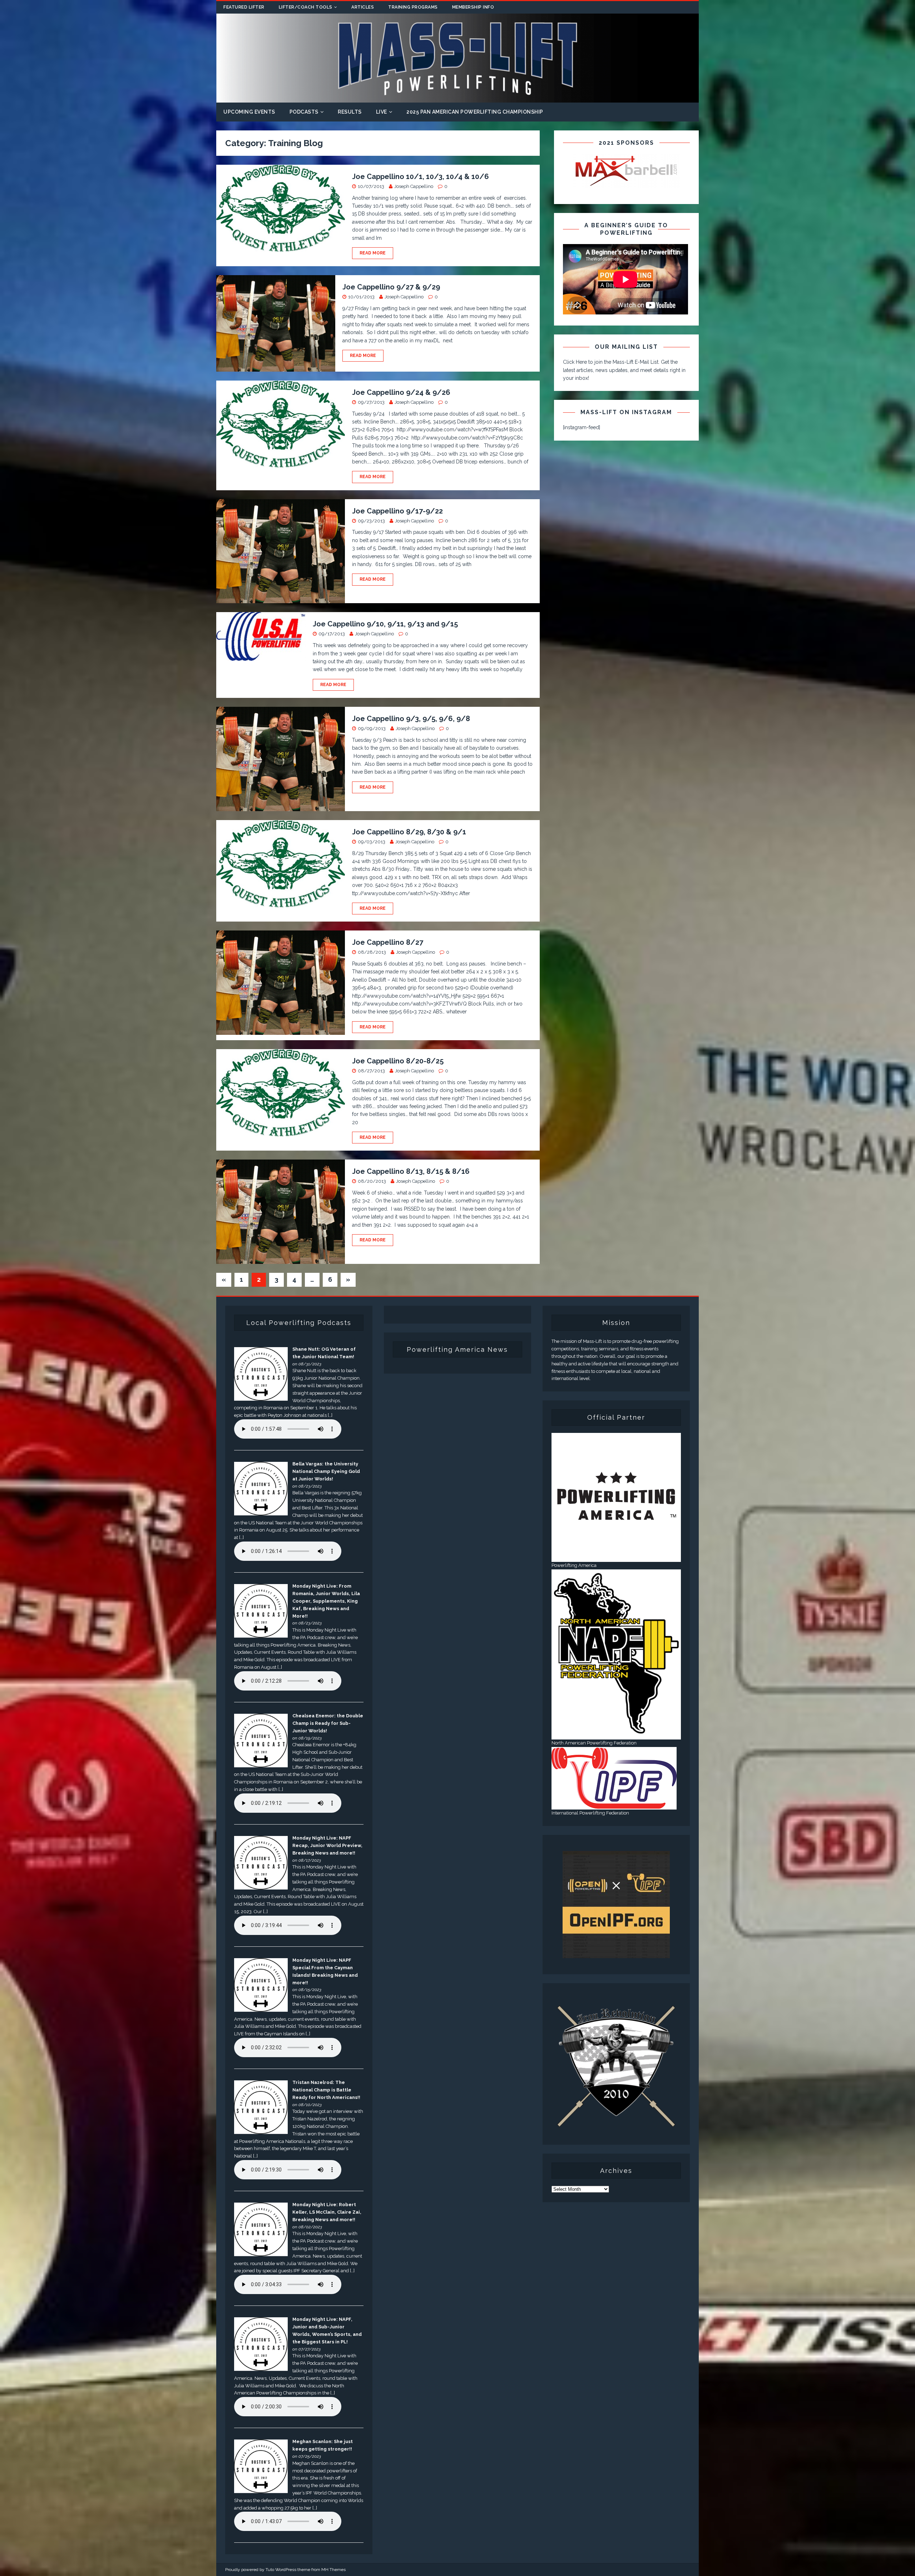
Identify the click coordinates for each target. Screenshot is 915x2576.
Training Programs (413, 7)
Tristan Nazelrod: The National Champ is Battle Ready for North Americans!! (326, 2090)
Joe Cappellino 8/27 (388, 942)
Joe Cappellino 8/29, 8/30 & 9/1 (409, 832)
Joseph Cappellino (414, 186)
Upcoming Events (249, 112)
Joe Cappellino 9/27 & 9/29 (391, 287)
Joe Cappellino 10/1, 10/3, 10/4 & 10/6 (421, 177)
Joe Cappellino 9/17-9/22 (397, 511)
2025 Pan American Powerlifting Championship (475, 112)
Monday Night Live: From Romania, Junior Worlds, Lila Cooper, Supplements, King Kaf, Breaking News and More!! (326, 1601)
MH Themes (333, 2570)
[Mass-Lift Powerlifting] (457, 99)
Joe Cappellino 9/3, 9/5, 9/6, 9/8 (411, 719)
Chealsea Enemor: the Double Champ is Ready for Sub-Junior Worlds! (328, 1723)
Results (350, 112)
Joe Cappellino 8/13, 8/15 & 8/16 (411, 1171)
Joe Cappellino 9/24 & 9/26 (401, 392)
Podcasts (304, 112)
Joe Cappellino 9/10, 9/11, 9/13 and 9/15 (385, 624)
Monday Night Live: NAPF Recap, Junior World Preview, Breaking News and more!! (327, 1845)
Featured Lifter (244, 7)
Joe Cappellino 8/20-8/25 (398, 1061)
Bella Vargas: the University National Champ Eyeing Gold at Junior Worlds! (326, 1471)
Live (382, 112)
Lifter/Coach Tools (306, 7)
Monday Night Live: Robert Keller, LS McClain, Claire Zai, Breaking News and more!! (327, 2212)
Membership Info (473, 7)
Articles (363, 7)
